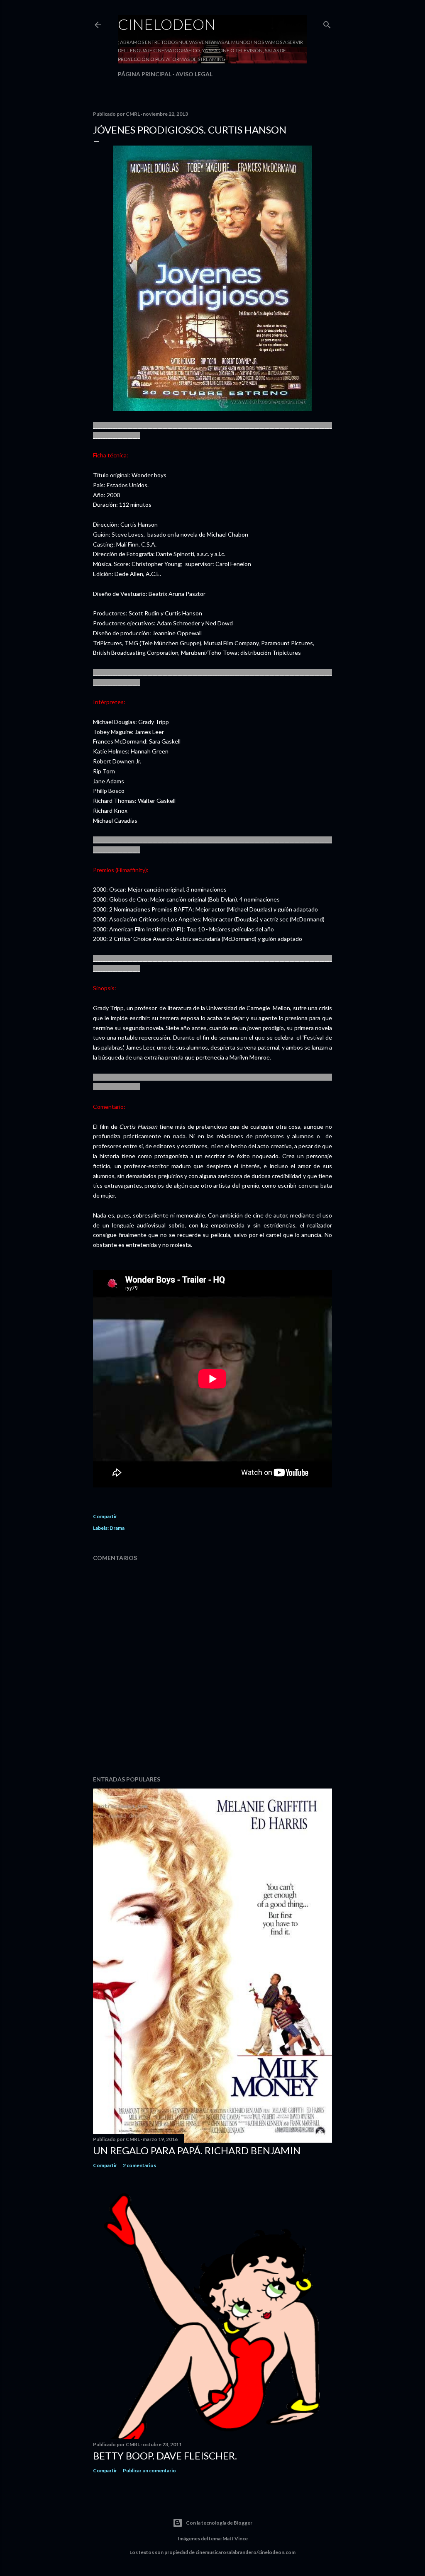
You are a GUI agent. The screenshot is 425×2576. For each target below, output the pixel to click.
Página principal (145, 74)
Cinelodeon (167, 24)
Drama (117, 1528)
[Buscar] (327, 23)
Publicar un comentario (149, 2470)
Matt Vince (235, 2538)
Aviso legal (194, 74)
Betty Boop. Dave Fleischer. (165, 2456)
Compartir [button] (105, 1516)
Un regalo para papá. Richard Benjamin (197, 2150)
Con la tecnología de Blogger (219, 2523)
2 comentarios (139, 2165)
